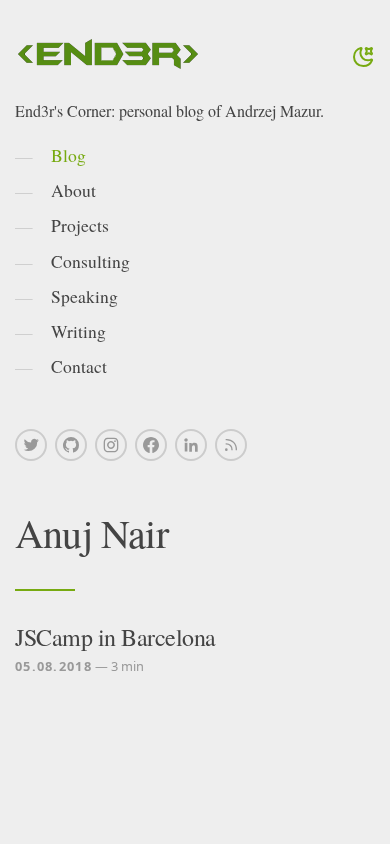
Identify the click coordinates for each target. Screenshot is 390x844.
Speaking (84, 296)
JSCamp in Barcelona (115, 637)
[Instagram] (111, 445)
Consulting (90, 261)
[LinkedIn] (191, 445)
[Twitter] (31, 445)
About (73, 190)
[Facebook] (151, 445)
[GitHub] (71, 445)
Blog (68, 155)
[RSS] (231, 445)
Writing (78, 331)
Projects (80, 225)
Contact (79, 366)
